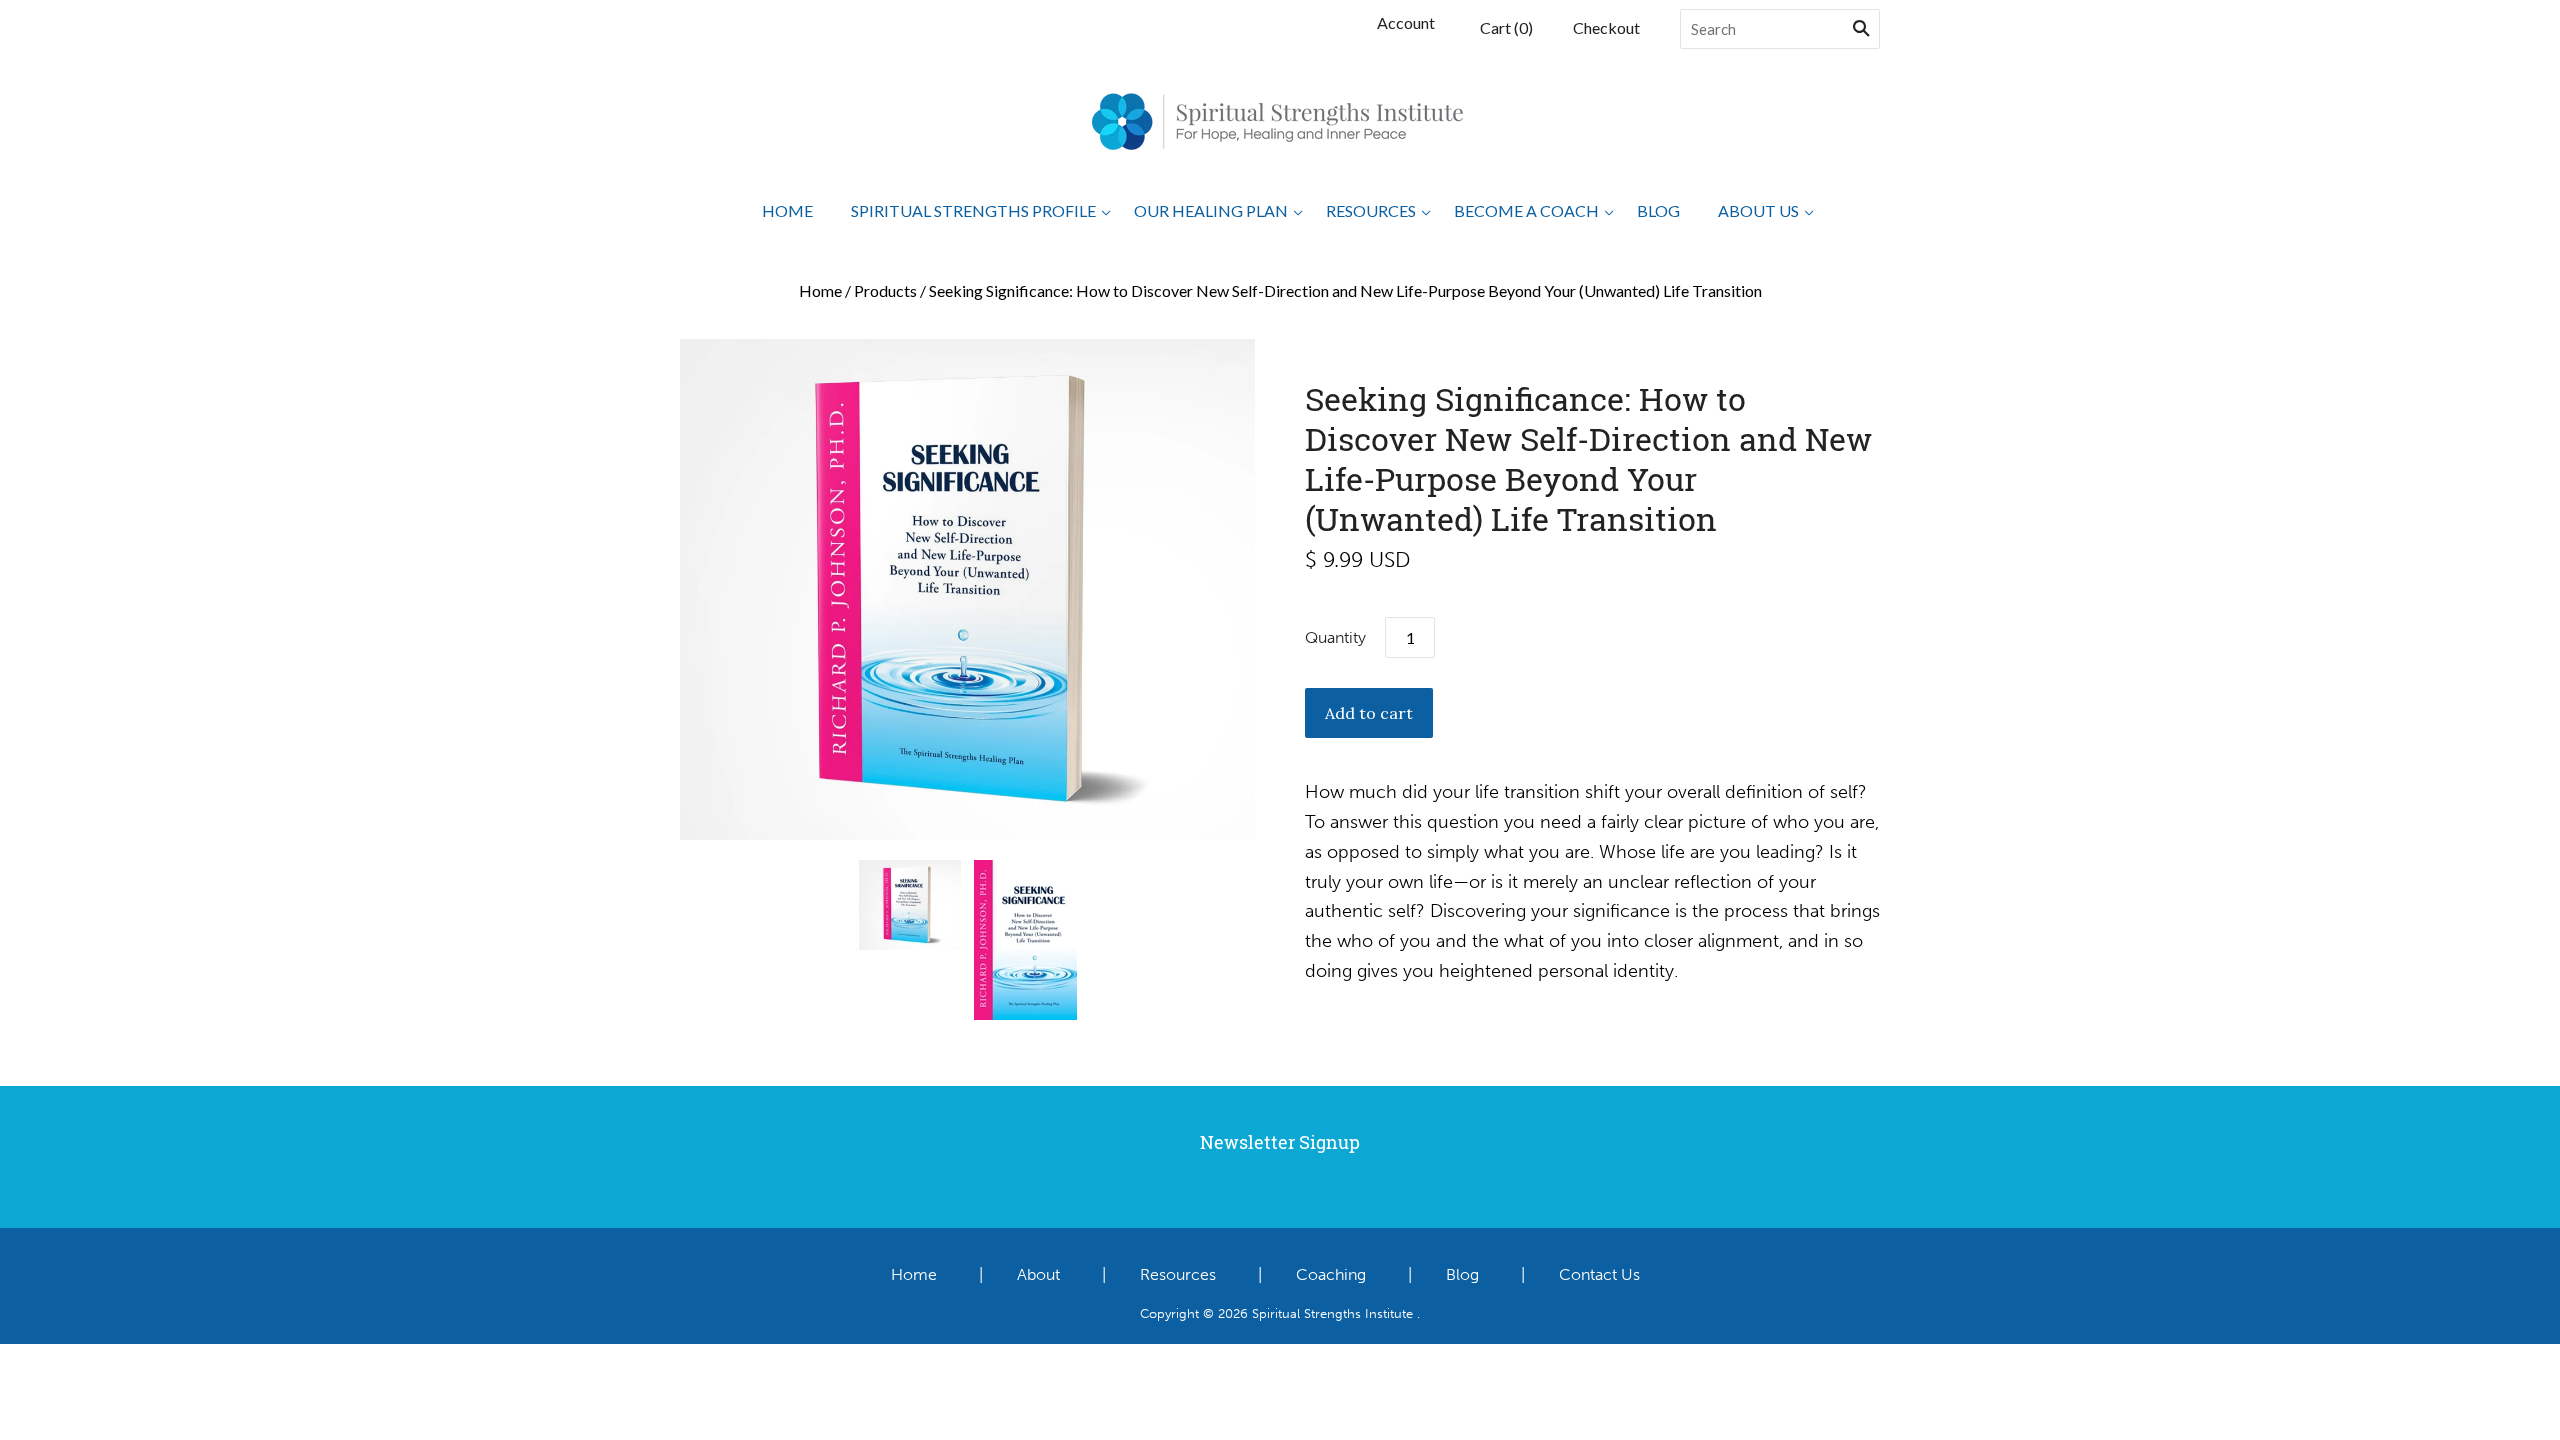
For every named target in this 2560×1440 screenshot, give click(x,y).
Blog (1658, 210)
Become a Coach (1526, 210)
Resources (1371, 210)
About (1038, 1274)
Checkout (1606, 27)
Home (787, 210)
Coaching (1331, 1274)
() (1506, 27)
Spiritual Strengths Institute (1332, 1313)
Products (885, 290)
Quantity (1335, 637)
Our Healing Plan (1211, 210)
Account (1406, 22)
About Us (1758, 210)
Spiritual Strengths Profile (973, 210)
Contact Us (1599, 1274)
